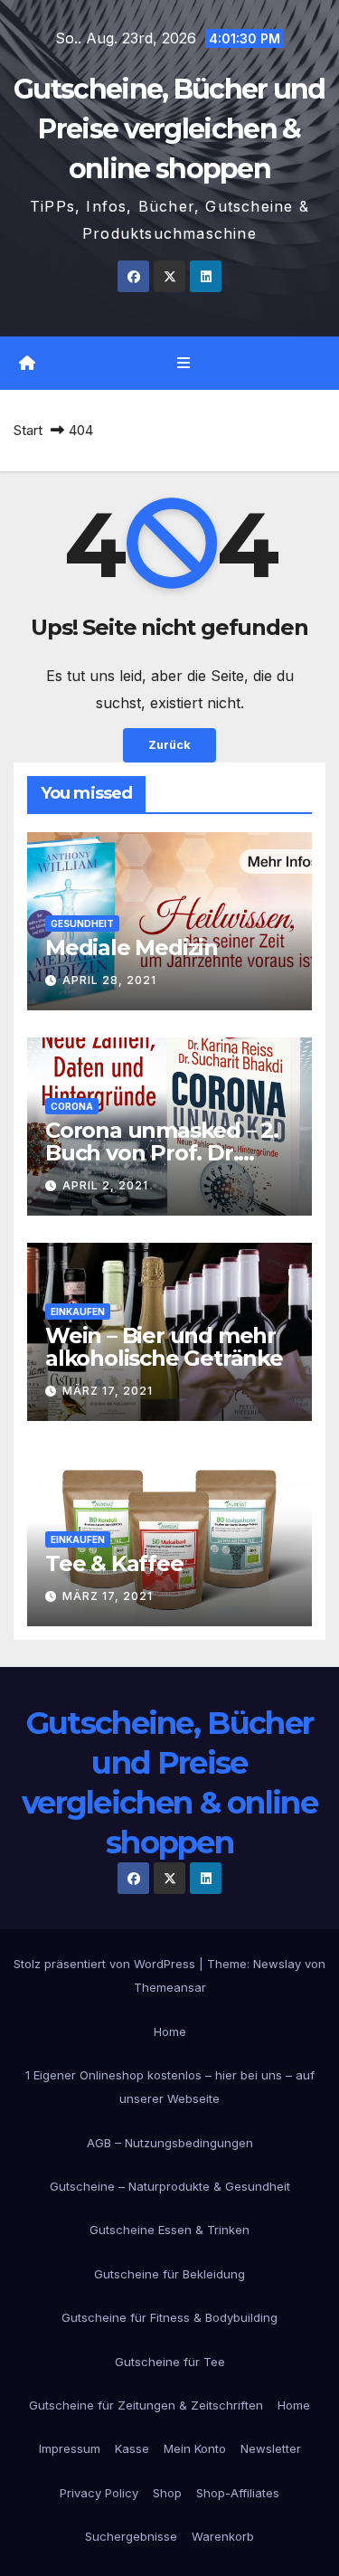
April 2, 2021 (105, 1185)
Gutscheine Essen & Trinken (169, 2230)
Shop (167, 2493)
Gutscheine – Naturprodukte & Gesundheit (170, 2186)
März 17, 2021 (108, 1391)
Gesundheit (82, 923)
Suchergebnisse (131, 2536)
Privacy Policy (99, 2493)
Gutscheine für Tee (170, 2362)
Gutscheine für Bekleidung (169, 2274)
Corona (72, 1106)
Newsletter (271, 2448)
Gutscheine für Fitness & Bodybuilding (169, 2317)
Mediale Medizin (132, 947)
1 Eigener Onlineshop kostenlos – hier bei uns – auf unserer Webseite (170, 2087)
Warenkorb (223, 2536)
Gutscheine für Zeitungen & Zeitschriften (146, 2405)
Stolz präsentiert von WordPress (106, 1964)
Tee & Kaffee (114, 1563)
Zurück (169, 745)
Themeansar (170, 1987)
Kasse (132, 2448)
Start (28, 430)
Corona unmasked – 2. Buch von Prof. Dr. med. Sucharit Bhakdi (162, 1153)
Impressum (70, 2448)
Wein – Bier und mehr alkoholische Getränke (164, 1347)
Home (170, 2031)
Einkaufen (78, 1312)
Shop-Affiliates (238, 2493)
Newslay (277, 1964)
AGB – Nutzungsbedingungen (170, 2143)
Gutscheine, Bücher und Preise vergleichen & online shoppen (169, 129)
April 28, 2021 (109, 980)
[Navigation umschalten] (183, 363)
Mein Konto (195, 2448)
